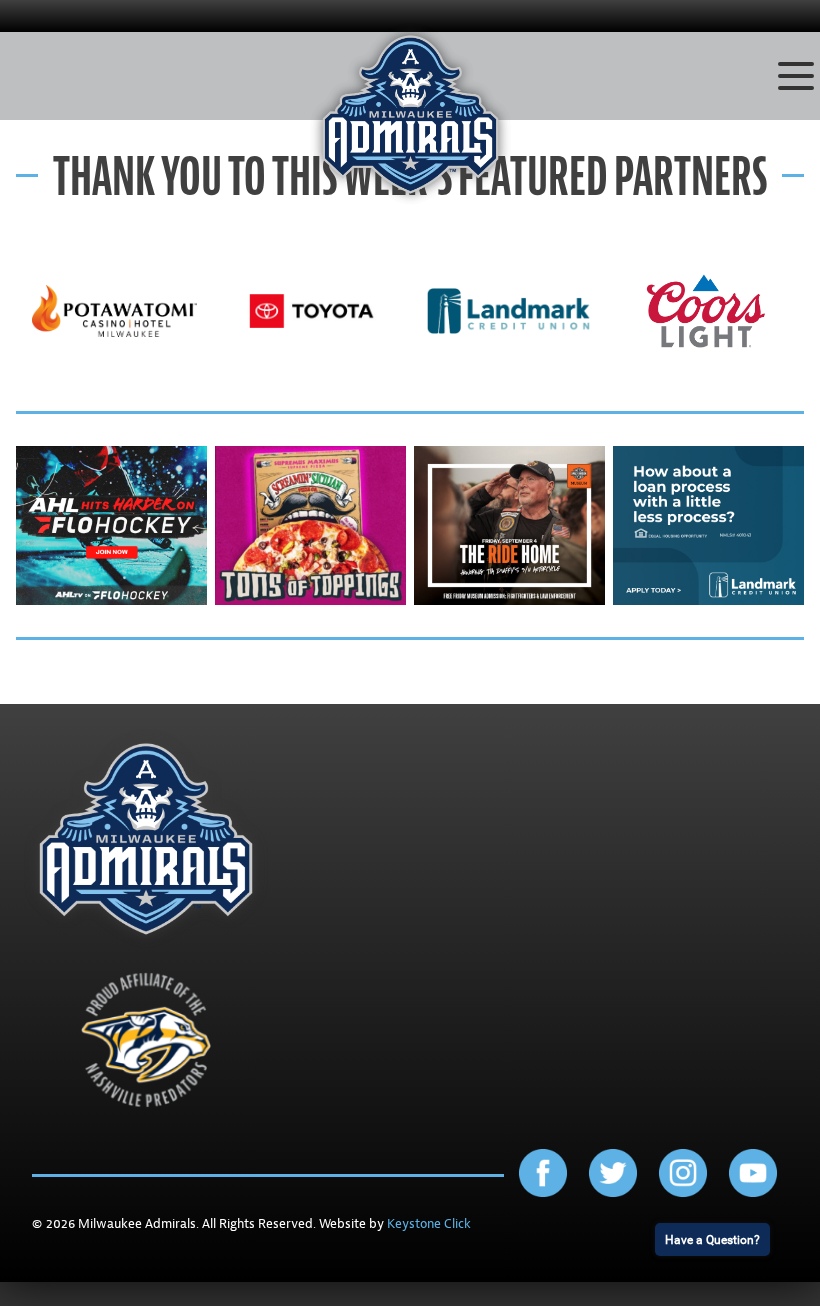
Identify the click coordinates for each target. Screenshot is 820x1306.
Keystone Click (429, 1224)
